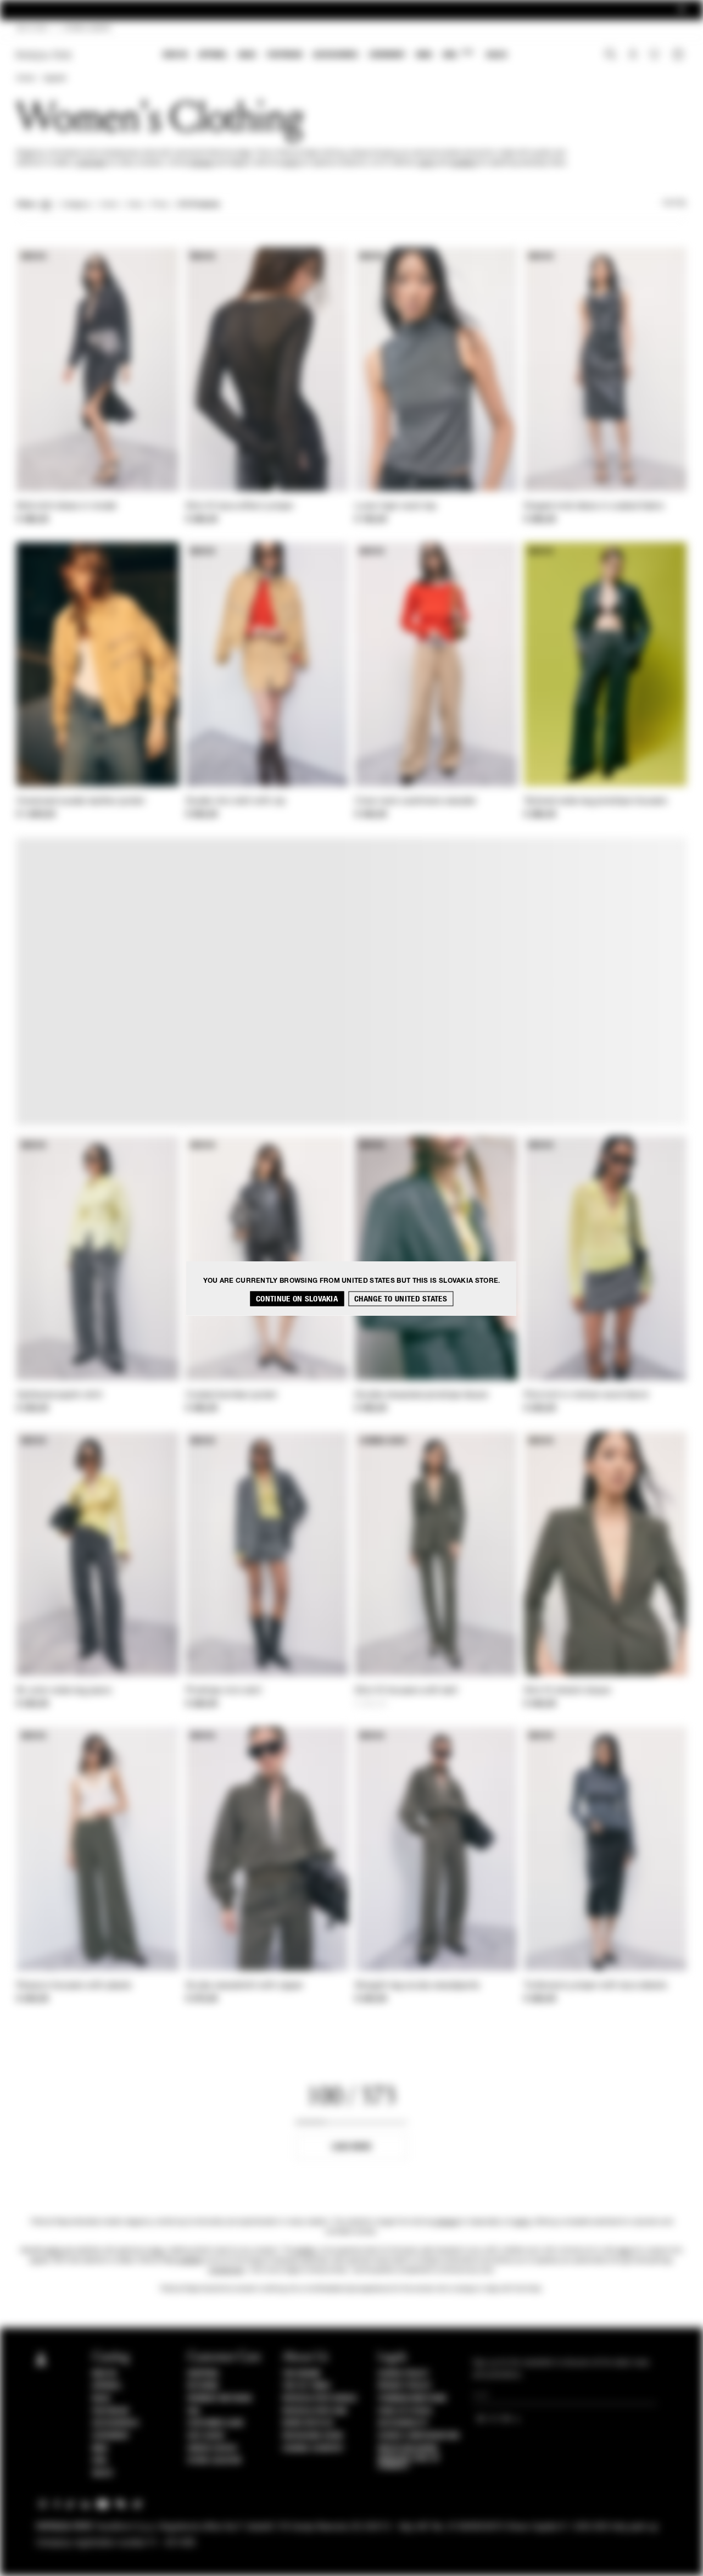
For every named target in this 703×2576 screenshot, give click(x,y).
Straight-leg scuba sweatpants (417, 1986)
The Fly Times (306, 2386)
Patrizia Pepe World (320, 2399)
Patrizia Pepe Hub (315, 2411)
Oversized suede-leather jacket (80, 802)
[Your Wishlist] (655, 57)
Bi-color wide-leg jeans (64, 1691)
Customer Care (216, 2423)
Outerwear (91, 163)
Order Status (212, 2449)
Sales (496, 55)
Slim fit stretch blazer (568, 1691)
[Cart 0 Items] (679, 55)
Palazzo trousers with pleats (74, 1986)
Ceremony (387, 55)
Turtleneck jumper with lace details (596, 1986)
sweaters (464, 163)
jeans (625, 2251)
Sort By (674, 203)
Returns (203, 2386)
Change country (313, 2449)
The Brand (302, 2374)
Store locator (214, 2461)
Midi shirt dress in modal (67, 507)
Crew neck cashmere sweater (416, 802)
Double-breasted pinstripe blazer (422, 1395)
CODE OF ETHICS (405, 2411)
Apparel (213, 55)
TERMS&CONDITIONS (412, 2399)
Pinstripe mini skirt (224, 1691)
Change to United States (401, 1298)
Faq (194, 2411)
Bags (247, 55)
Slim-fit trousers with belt (406, 1691)
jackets (305, 2251)
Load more (352, 2147)
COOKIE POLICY (403, 2374)
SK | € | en (32, 29)
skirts (291, 163)
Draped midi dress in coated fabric (594, 507)
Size (135, 205)
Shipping (203, 2374)
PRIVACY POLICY (405, 2386)
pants (427, 163)
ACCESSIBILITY (403, 2423)
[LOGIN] (633, 55)
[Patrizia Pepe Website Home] (44, 55)
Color (109, 205)
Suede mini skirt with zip (236, 802)
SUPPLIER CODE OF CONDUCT (409, 2462)
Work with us (308, 2423)
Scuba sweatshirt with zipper (244, 1986)
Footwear (284, 55)
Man (424, 55)
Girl (458, 54)
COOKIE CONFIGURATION (419, 2436)
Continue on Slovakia (297, 1298)
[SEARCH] (610, 55)
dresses (201, 163)
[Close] (682, 10)
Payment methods (220, 2399)
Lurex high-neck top (396, 507)
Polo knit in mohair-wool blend (586, 1395)
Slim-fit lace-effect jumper (240, 507)
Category (76, 205)
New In (175, 55)
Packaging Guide (313, 2436)
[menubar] (335, 56)
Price (159, 205)
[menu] (335, 56)
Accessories (336, 55)
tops (157, 2251)
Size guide (206, 2436)
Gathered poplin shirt (59, 1395)
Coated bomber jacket (231, 1395)
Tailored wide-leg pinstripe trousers (596, 802)
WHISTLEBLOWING (408, 2449)
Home (25, 79)
